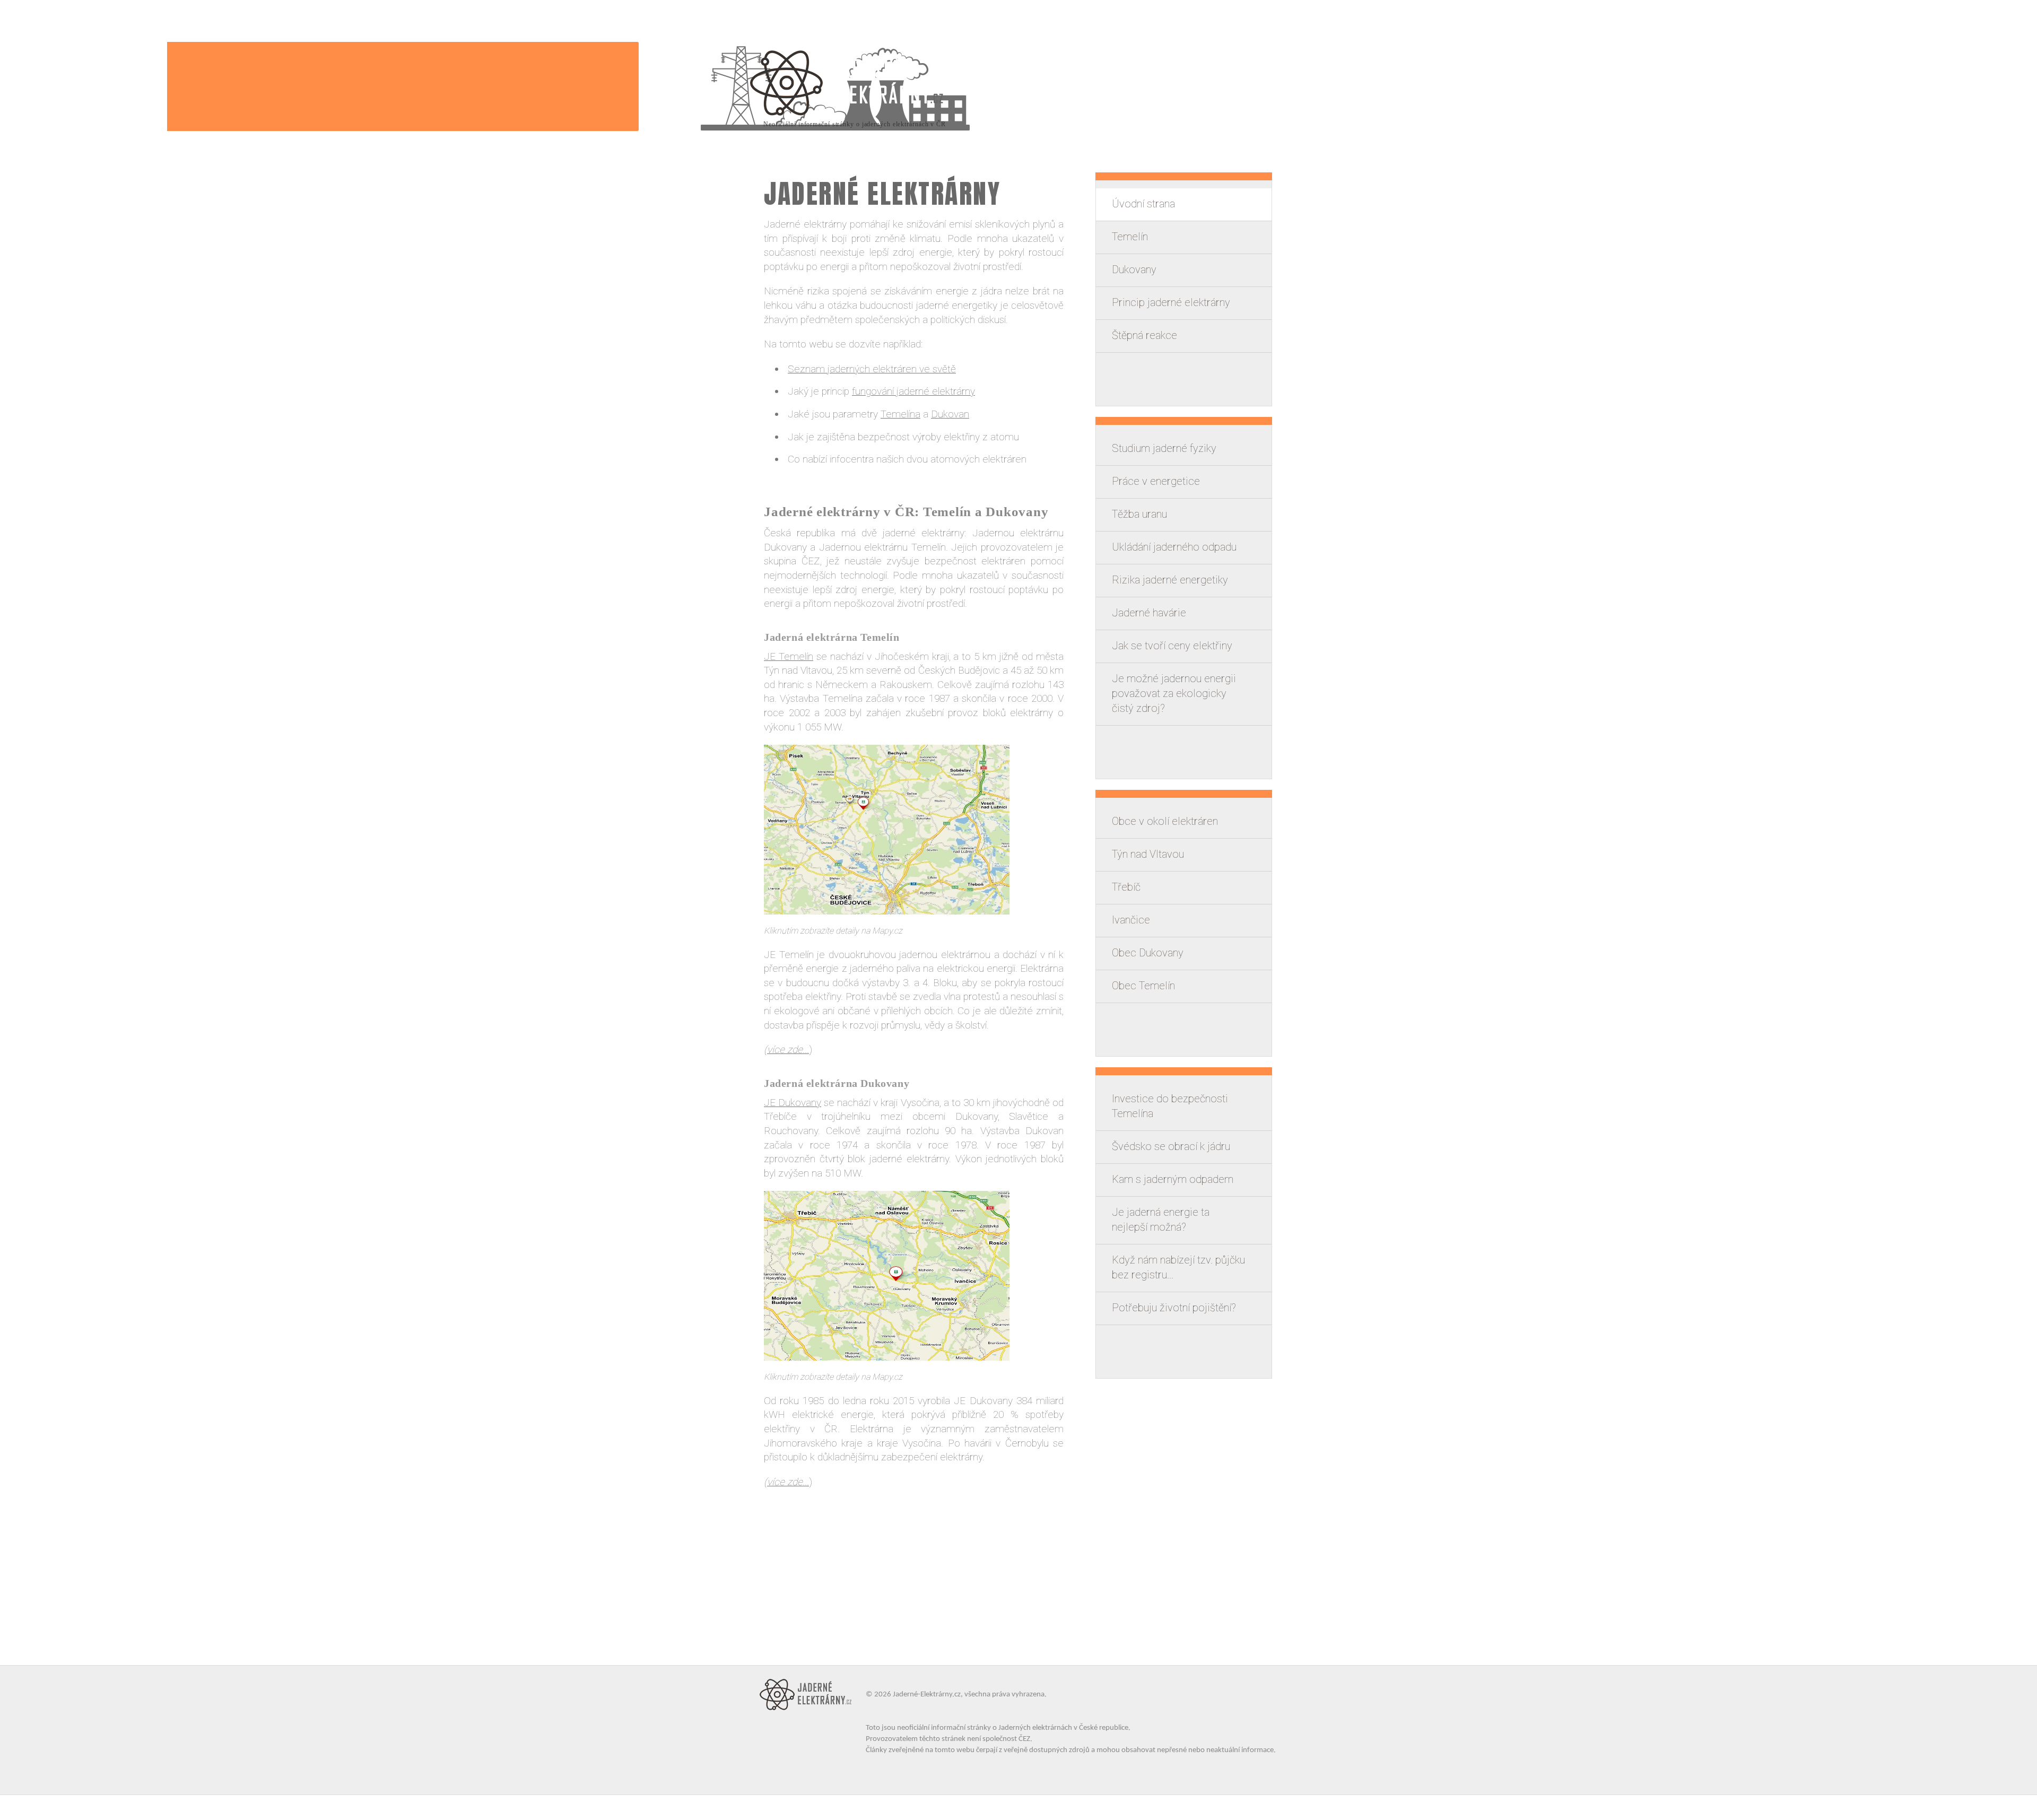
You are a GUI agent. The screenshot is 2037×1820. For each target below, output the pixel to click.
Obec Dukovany (1148, 953)
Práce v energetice (1156, 481)
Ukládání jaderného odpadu (1174, 547)
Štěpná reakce (1144, 335)
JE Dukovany (793, 1103)
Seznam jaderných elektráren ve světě (872, 369)
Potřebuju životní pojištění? (1174, 1308)
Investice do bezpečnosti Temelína (1170, 1106)
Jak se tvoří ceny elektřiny (1172, 646)
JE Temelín (789, 656)
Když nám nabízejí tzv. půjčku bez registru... (1178, 1267)
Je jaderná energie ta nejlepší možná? (1161, 1220)
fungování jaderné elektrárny (913, 391)
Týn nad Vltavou (1148, 854)
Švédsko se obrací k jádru (1171, 1146)
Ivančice (1131, 920)
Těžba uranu (1139, 514)
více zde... (788, 1050)
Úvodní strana (1143, 204)
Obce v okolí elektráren (1165, 821)
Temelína (900, 414)
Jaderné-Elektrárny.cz (927, 1695)
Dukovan (950, 414)
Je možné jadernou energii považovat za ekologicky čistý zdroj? (1174, 693)
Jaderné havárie (1149, 613)
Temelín (1130, 237)
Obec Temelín (1143, 986)
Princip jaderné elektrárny (1171, 302)
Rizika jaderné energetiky (1170, 580)
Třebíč (1126, 887)
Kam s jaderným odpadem (1173, 1179)
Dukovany (1134, 269)
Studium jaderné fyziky (1164, 448)
